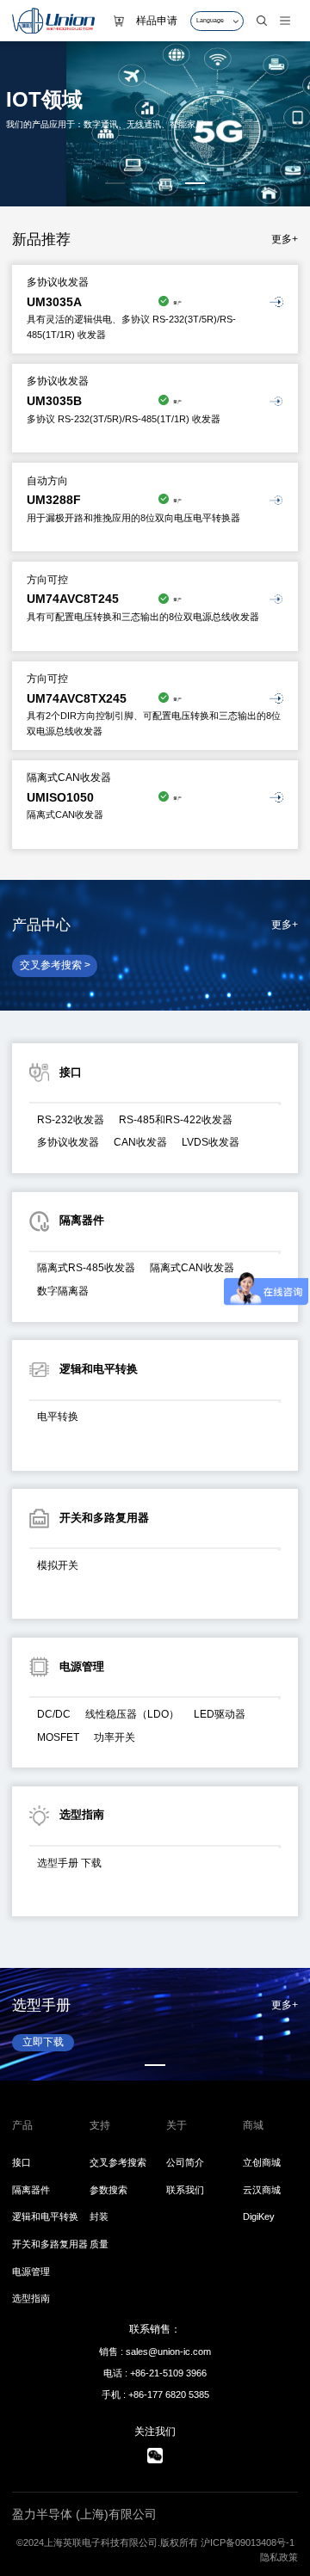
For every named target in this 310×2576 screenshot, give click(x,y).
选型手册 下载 (69, 1863)
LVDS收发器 (211, 1142)
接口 (22, 2162)
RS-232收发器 (71, 1120)
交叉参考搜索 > (55, 965)
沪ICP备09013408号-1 (248, 2542)
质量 (99, 2244)
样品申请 (157, 21)
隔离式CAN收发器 (192, 1268)
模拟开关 (58, 1565)
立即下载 (53, 2042)
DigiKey (259, 2216)
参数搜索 (108, 2190)
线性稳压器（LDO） (132, 1714)
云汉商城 (262, 2190)
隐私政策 (279, 2557)
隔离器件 (31, 2190)
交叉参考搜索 (118, 2162)
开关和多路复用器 (50, 2244)
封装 (99, 2216)
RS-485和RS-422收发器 (176, 1120)
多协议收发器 (68, 1142)
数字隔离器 (63, 1291)
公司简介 (185, 2162)
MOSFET (58, 1737)
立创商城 (262, 2162)
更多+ (285, 239)
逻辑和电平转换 (45, 2216)
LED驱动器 (220, 1714)
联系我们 (185, 2190)
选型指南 (31, 2298)
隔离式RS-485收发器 (86, 1268)
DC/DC (54, 1714)
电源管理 (31, 2272)
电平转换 (58, 1417)
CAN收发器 (140, 1142)
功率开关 (115, 1737)
